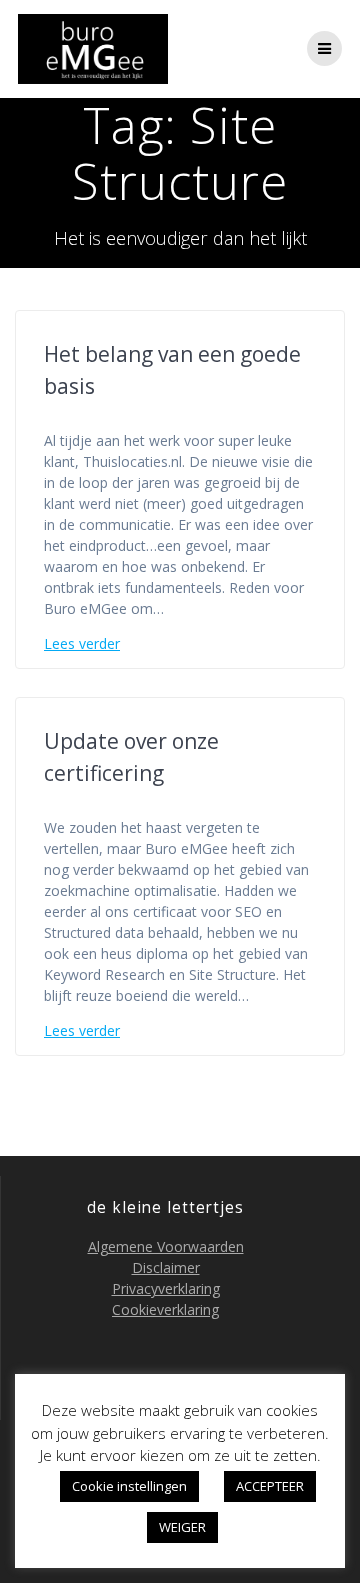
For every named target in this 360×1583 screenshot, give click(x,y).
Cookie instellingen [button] (129, 1486)
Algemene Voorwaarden (166, 1246)
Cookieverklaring (165, 1309)
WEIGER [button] (182, 1527)
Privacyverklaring (166, 1288)
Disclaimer (166, 1267)
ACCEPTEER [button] (270, 1486)
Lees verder (82, 643)
